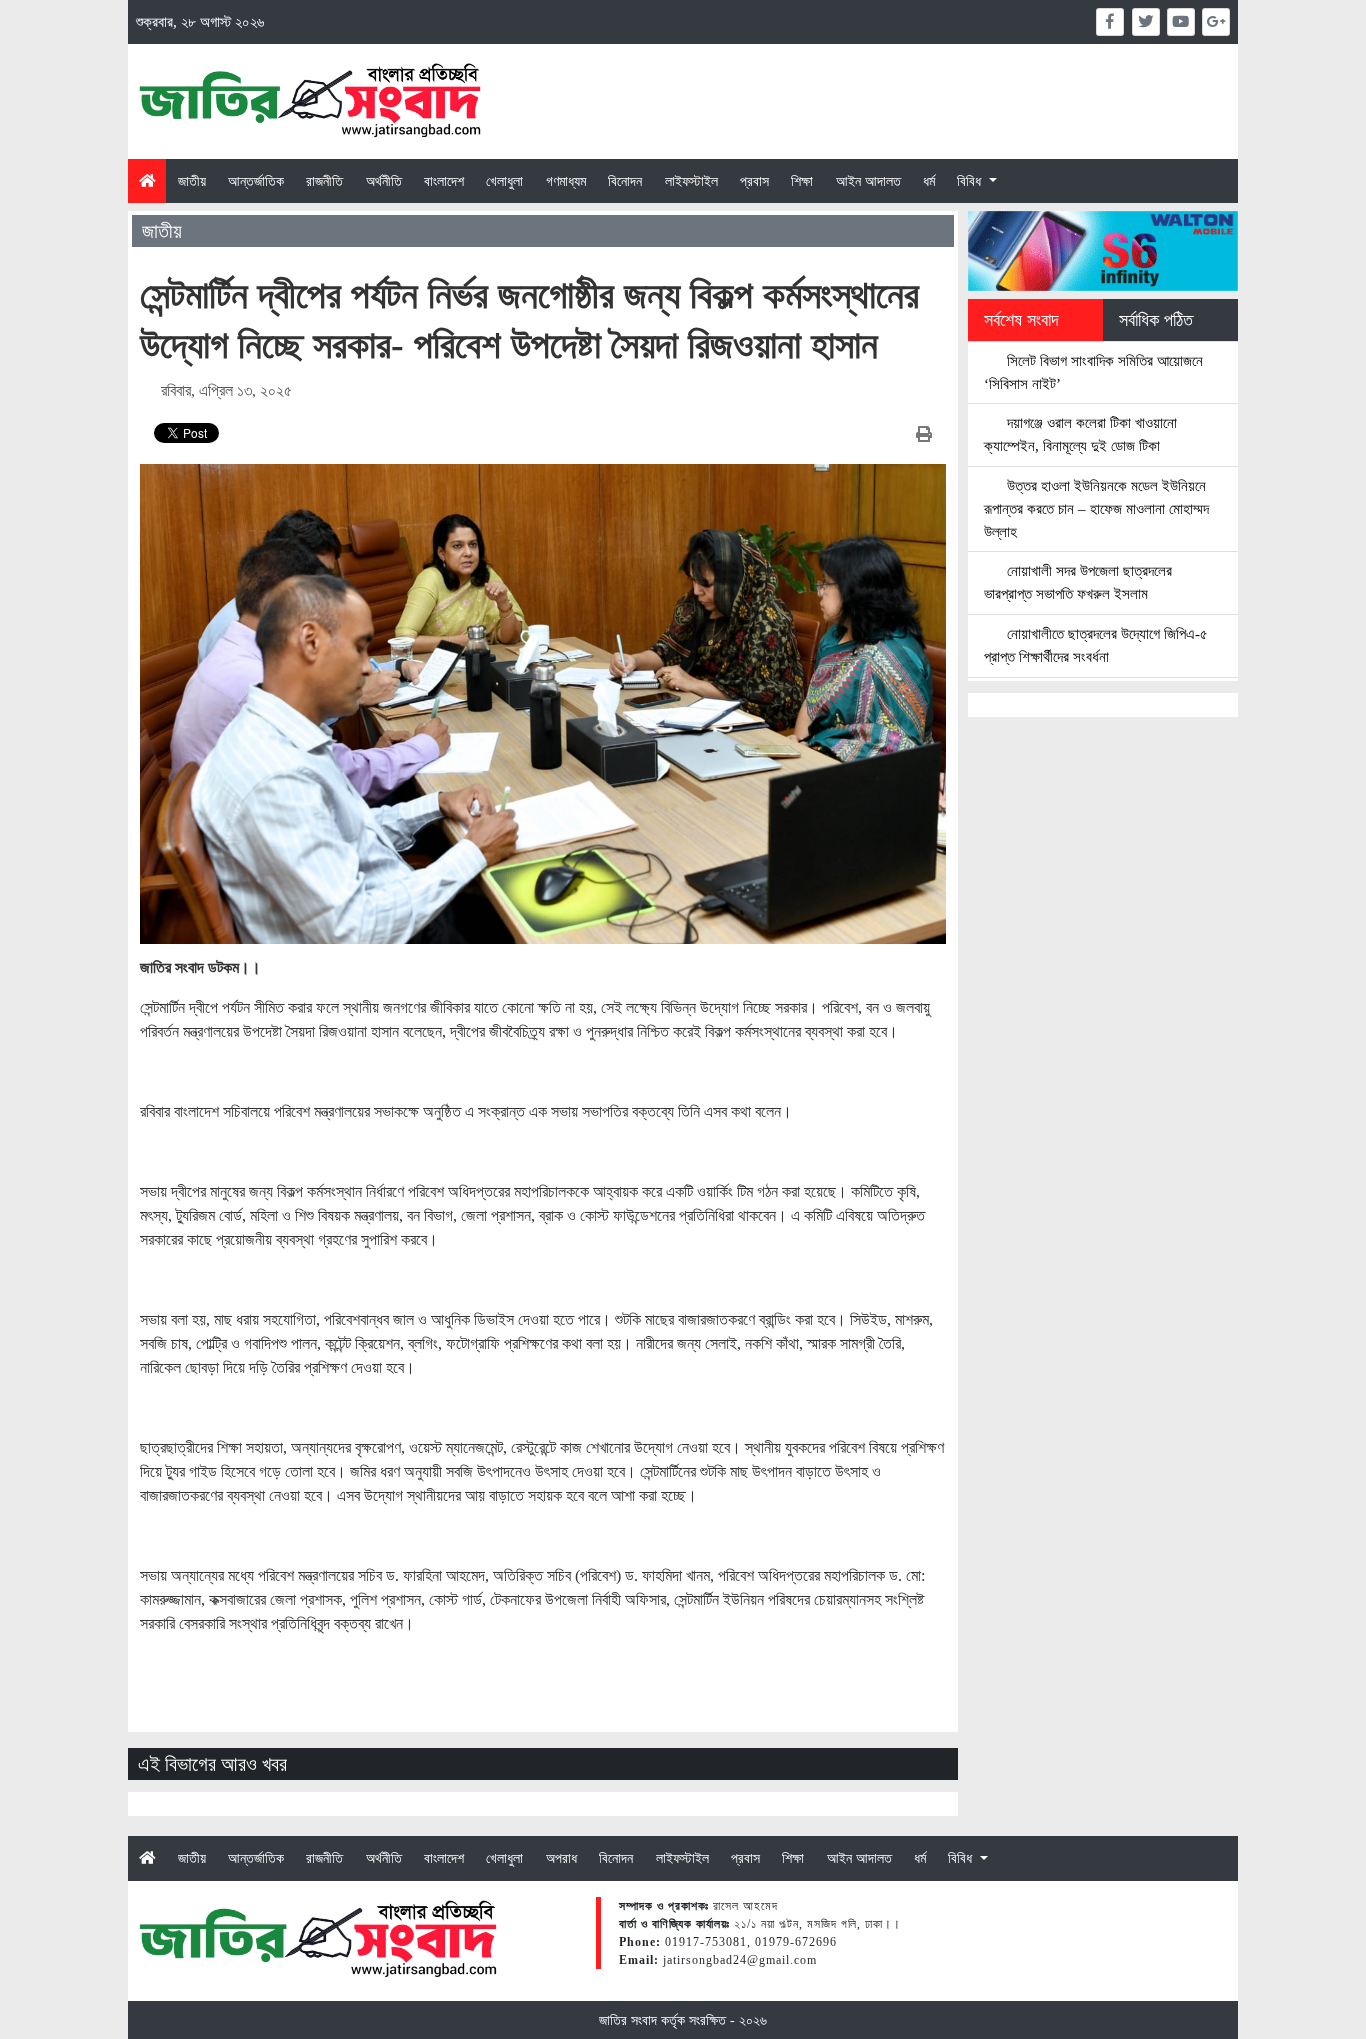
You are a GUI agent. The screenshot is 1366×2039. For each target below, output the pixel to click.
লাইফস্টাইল (691, 181)
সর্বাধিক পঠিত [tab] (1156, 320)
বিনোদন (625, 181)
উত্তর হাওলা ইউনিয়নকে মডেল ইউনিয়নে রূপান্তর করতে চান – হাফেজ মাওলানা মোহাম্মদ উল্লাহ (1096, 508)
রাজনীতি (324, 181)
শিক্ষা (802, 181)
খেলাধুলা (504, 181)
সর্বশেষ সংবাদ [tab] (1021, 320)
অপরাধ (561, 1858)
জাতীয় (192, 181)
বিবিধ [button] (971, 181)
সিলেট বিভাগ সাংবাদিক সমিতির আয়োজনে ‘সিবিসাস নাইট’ (1093, 372)
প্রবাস (754, 181)
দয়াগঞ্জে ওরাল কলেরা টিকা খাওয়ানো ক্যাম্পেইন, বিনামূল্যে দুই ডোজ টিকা (1080, 434)
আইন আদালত (868, 181)
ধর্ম (929, 181)
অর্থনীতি (384, 181)
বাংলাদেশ (444, 181)
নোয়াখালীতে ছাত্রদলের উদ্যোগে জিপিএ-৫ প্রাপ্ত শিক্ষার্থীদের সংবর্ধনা (1096, 645)
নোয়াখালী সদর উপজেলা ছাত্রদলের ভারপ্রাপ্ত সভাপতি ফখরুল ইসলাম (1078, 582)
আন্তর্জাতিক (256, 181)
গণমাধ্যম (566, 181)
